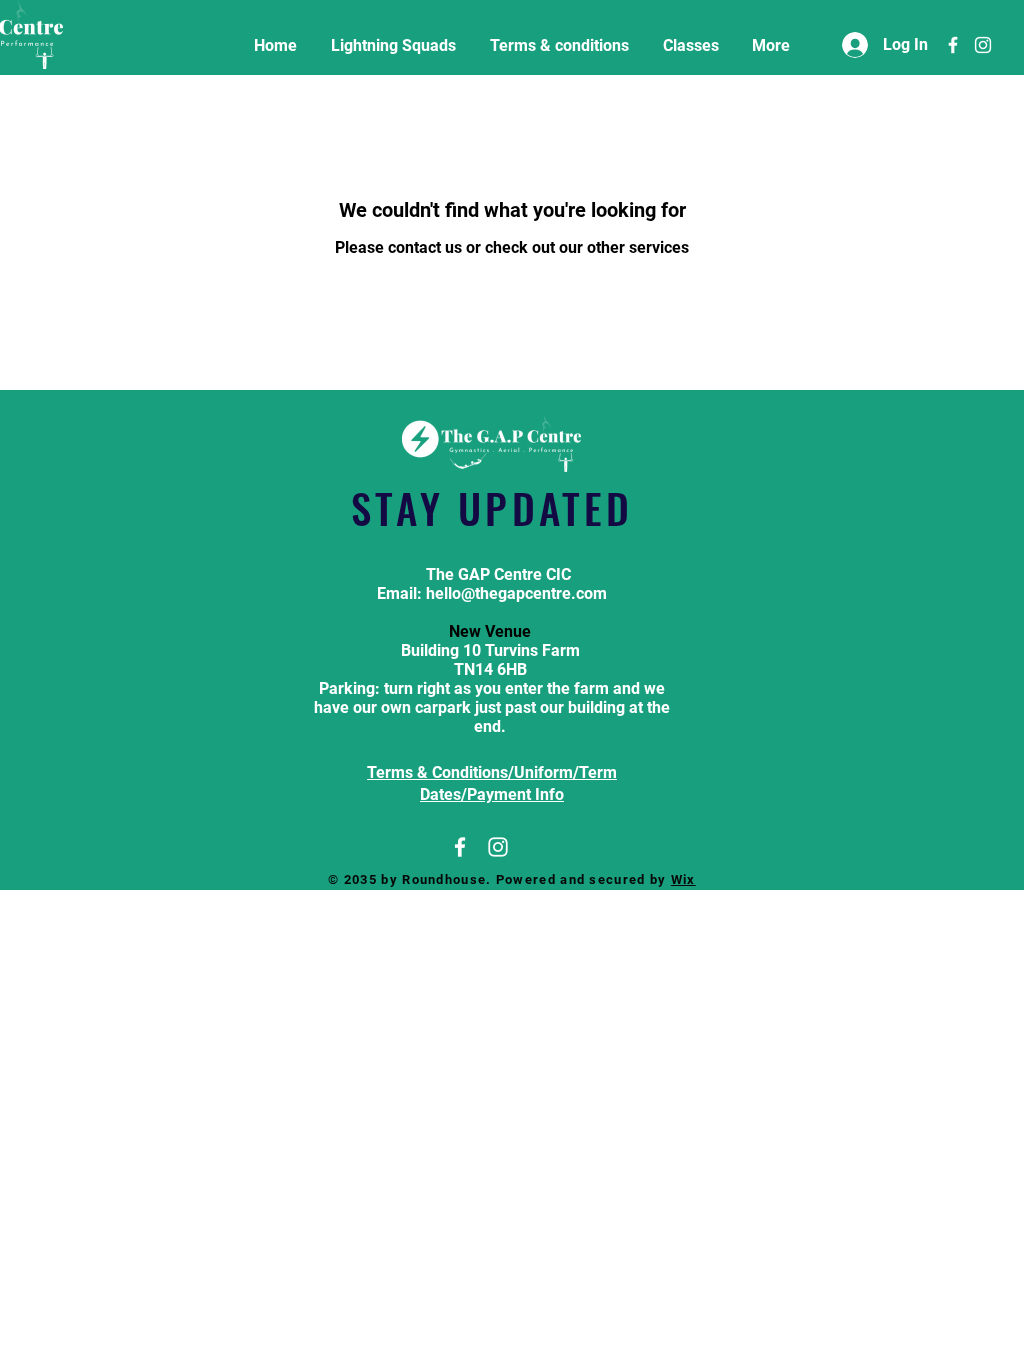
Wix (683, 879)
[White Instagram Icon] (983, 45)
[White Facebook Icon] (953, 45)
